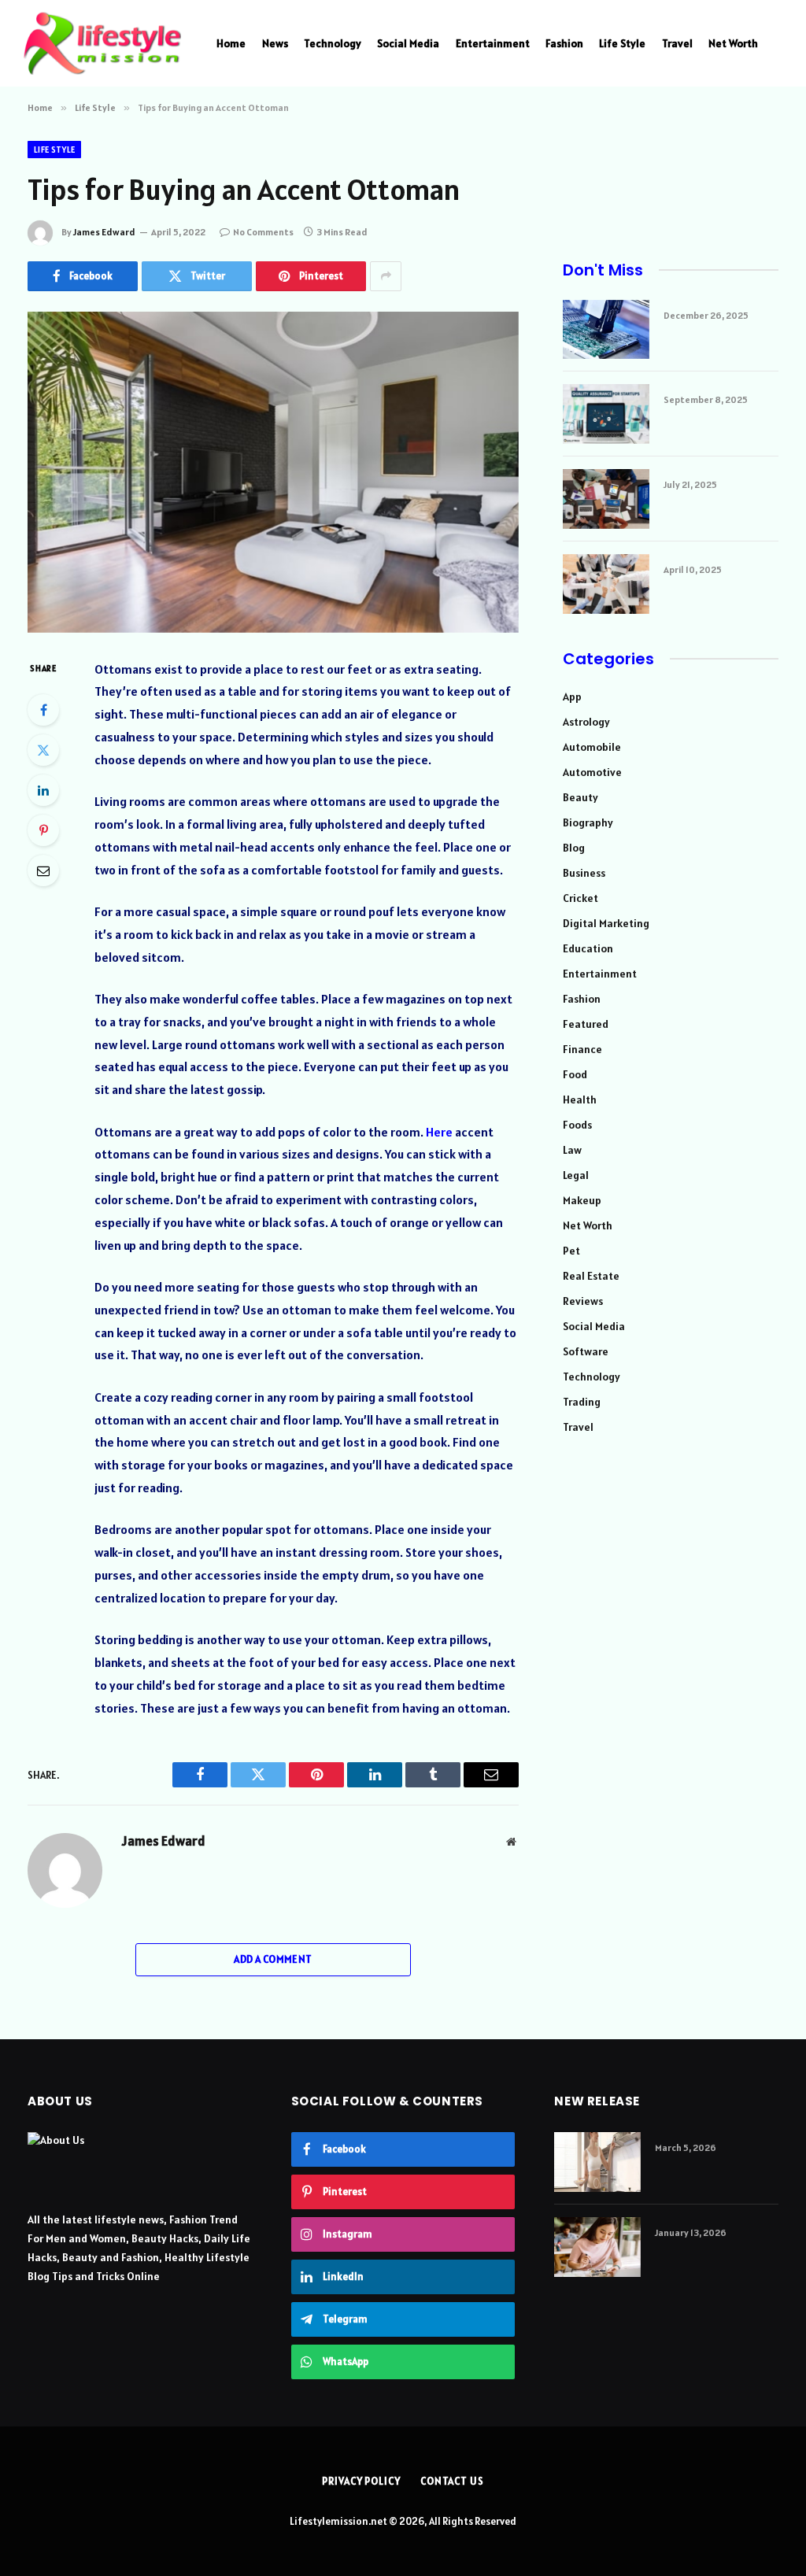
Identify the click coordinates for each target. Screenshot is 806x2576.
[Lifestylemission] (102, 43)
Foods (577, 1125)
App (572, 697)
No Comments (263, 232)
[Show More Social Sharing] (386, 276)
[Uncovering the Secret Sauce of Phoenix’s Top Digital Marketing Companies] (606, 499)
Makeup (582, 1200)
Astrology (586, 722)
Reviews (583, 1301)
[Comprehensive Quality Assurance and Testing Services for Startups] (606, 414)
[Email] (43, 870)
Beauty (580, 797)
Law (572, 1150)
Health (580, 1100)
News (275, 43)
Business (584, 873)
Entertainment (493, 43)
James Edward (104, 232)
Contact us (452, 2481)
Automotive (592, 772)
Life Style (622, 43)
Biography (588, 822)
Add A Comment (273, 1959)
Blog (574, 848)
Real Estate (591, 1276)
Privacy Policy (361, 2481)
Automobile (592, 747)
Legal (576, 1175)
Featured (586, 1024)
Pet (571, 1251)
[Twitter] (43, 750)
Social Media (408, 43)
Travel (677, 43)
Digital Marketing (606, 923)
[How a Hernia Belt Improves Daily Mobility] (597, 2162)
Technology (333, 43)
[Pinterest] (43, 830)
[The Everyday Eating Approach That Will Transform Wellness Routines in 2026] (597, 2247)
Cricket (580, 898)
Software (586, 1351)
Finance (582, 1049)
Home (231, 43)
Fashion (564, 43)
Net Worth (733, 43)
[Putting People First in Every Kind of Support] (606, 584)
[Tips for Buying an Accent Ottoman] (273, 472)
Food (575, 1074)
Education (588, 948)
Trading (582, 1402)
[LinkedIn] (43, 790)
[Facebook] (43, 710)
